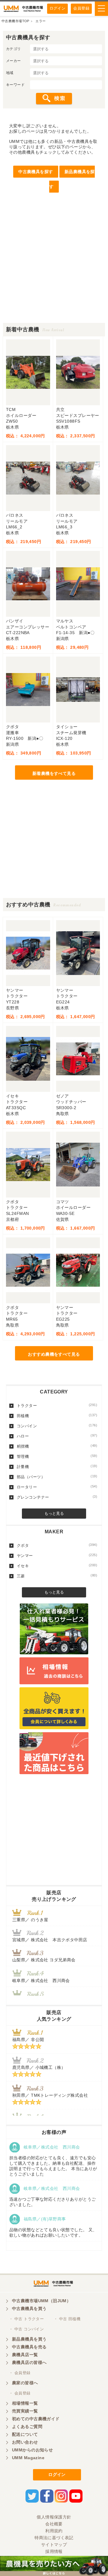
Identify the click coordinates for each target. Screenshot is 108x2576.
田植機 (57, 1416)
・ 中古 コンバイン (26, 2329)
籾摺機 (57, 1446)
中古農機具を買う (29, 2309)
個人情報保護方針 (54, 2517)
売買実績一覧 (25, 2411)
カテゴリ (13, 49)
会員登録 (81, 8)
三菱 (57, 1576)
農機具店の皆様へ (29, 2362)
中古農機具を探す (36, 172)
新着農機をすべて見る (54, 773)
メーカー (13, 61)
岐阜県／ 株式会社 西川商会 (41, 1981)
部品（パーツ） (57, 1477)
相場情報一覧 (25, 2403)
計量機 (57, 1467)
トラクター (57, 1405)
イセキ (57, 1566)
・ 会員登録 (20, 2373)
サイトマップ (54, 2545)
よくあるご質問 (27, 2427)
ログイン (58, 8)
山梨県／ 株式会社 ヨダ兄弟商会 (46, 1960)
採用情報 (54, 2551)
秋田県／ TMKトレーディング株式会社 (50, 2095)
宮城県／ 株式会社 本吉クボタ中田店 (50, 1940)
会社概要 (54, 2524)
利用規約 (54, 2531)
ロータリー (57, 1487)
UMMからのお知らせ (32, 2450)
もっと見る (54, 1513)
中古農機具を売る (29, 2347)
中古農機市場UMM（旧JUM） (41, 2301)
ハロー (57, 1436)
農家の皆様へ (25, 2383)
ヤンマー (57, 1555)
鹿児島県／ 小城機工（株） (39, 2067)
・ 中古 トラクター (26, 2319)
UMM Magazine (28, 2458)
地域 (10, 73)
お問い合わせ (25, 2442)
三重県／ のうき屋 (30, 1920)
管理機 (57, 1456)
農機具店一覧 (25, 2355)
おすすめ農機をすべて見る (54, 1354)
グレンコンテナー (57, 1497)
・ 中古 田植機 (67, 2319)
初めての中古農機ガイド (36, 2419)
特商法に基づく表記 (54, 2538)
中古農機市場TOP (15, 21)
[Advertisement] (54, 269)
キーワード (15, 85)
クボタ (57, 1545)
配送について (25, 2434)
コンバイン (57, 1426)
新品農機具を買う (29, 2339)
